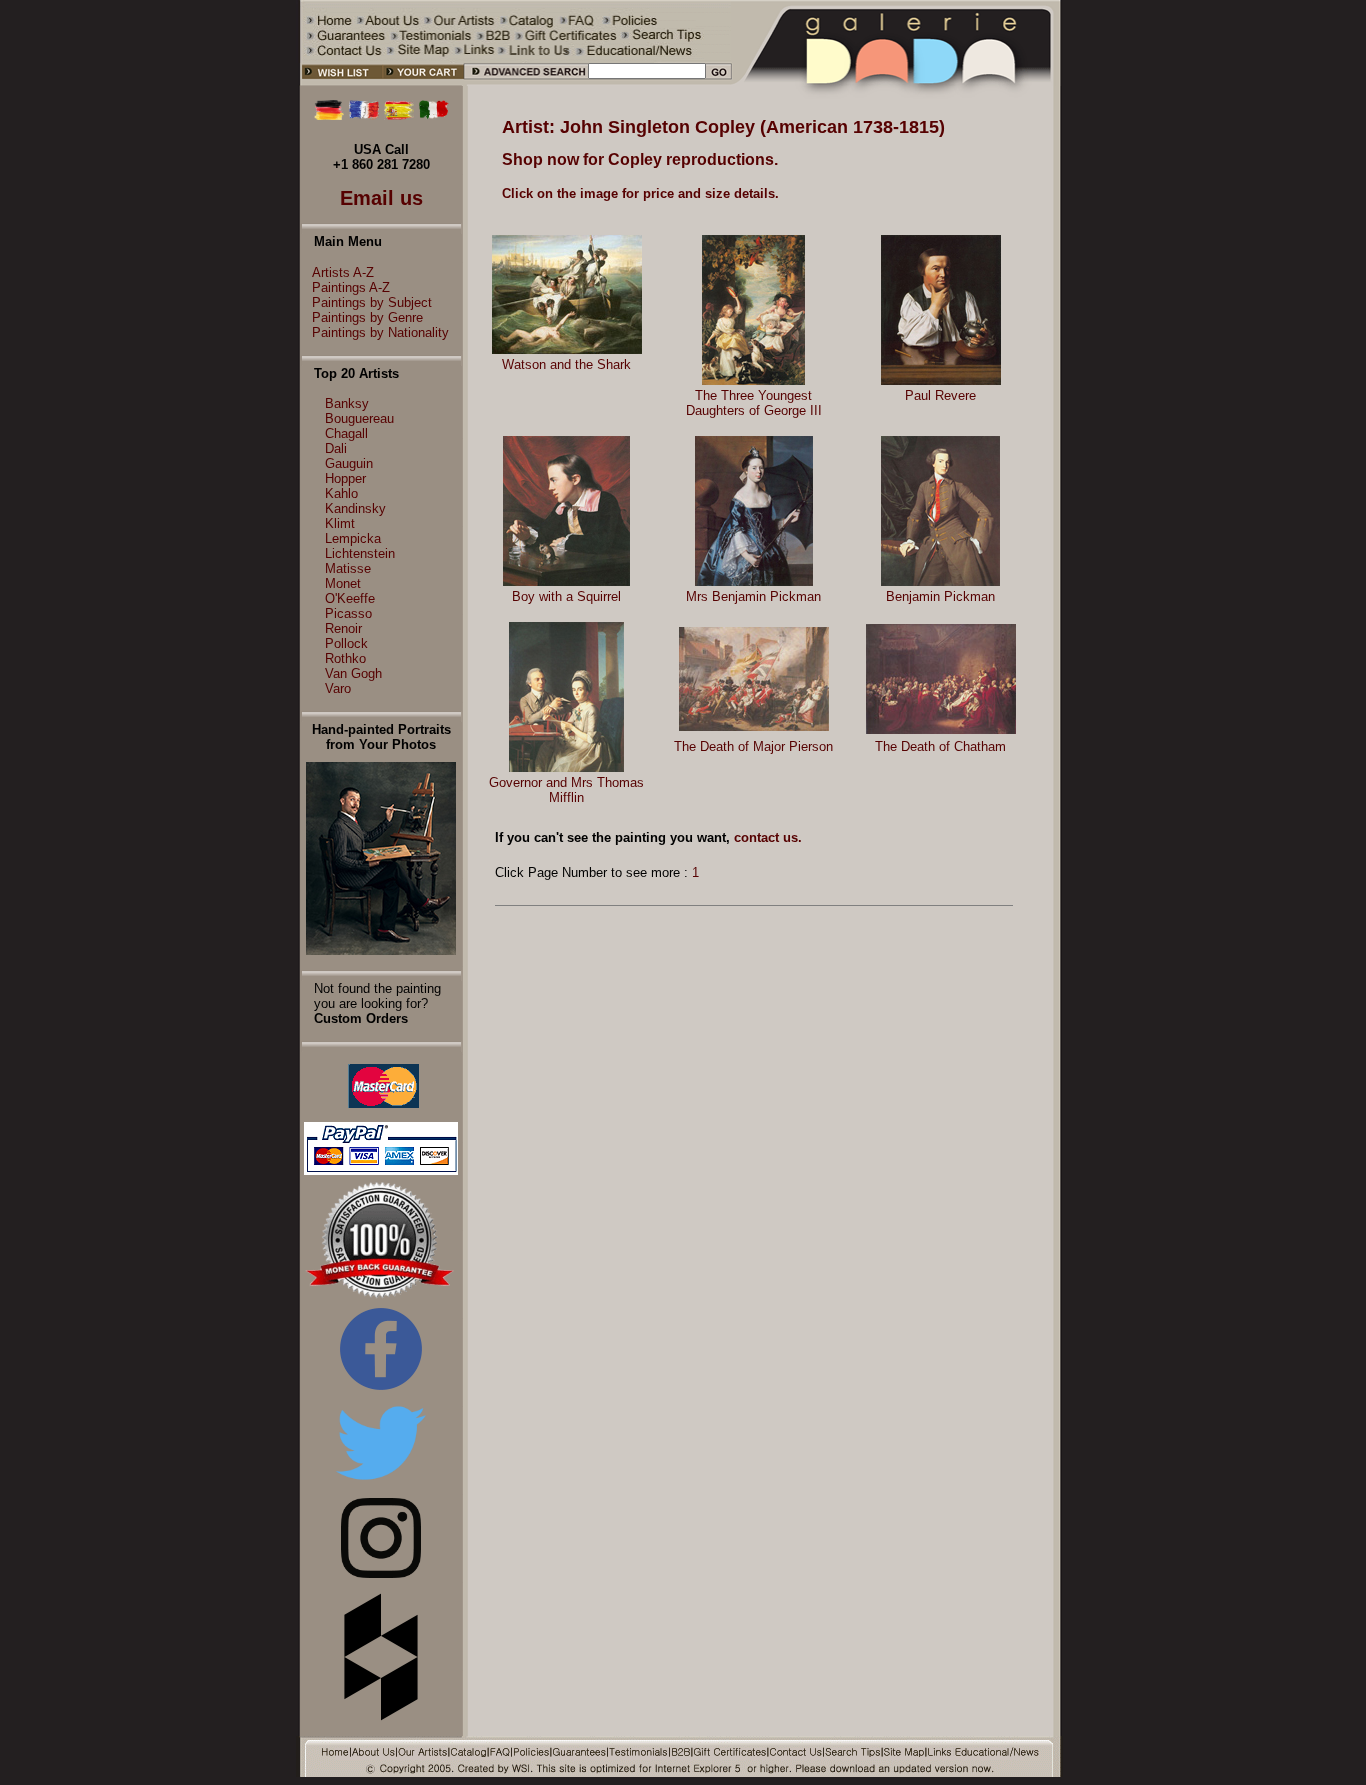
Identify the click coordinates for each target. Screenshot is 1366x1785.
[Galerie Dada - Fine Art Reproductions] (897, 81)
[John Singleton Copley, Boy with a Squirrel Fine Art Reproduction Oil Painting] (566, 581)
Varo (338, 688)
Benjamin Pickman (940, 596)
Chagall (346, 433)
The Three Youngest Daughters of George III (754, 403)
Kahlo (341, 493)
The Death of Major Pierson (753, 746)
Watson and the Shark (566, 364)
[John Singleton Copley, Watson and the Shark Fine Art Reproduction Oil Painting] (567, 349)
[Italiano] (434, 115)
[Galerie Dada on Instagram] (381, 1573)
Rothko (345, 658)
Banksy (347, 403)
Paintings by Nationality (380, 332)
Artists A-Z (343, 272)
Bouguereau (359, 418)
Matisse (348, 568)
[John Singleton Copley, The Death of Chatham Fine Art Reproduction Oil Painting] (941, 729)
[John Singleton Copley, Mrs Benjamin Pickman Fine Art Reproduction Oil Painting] (754, 581)
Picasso (348, 613)
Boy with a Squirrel (566, 596)
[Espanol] (399, 115)
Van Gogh (353, 673)
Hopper (345, 478)
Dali (336, 448)
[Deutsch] (329, 115)
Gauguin (349, 463)
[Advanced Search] (525, 81)
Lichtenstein (360, 553)
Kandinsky (355, 508)
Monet (343, 583)
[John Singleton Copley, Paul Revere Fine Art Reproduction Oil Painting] (941, 380)
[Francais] (364, 115)
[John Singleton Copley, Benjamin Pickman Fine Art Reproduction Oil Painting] (940, 581)
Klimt (340, 523)
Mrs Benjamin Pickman (753, 596)
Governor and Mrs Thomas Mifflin (566, 790)
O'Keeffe (350, 598)
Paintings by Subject (372, 302)
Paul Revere (940, 395)
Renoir (343, 628)
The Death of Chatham (940, 746)
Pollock (346, 643)
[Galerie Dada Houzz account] (381, 1716)
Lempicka (353, 538)
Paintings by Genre (367, 317)
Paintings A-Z (351, 287)
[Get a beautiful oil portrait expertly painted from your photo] (381, 950)
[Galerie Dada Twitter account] (381, 1483)
